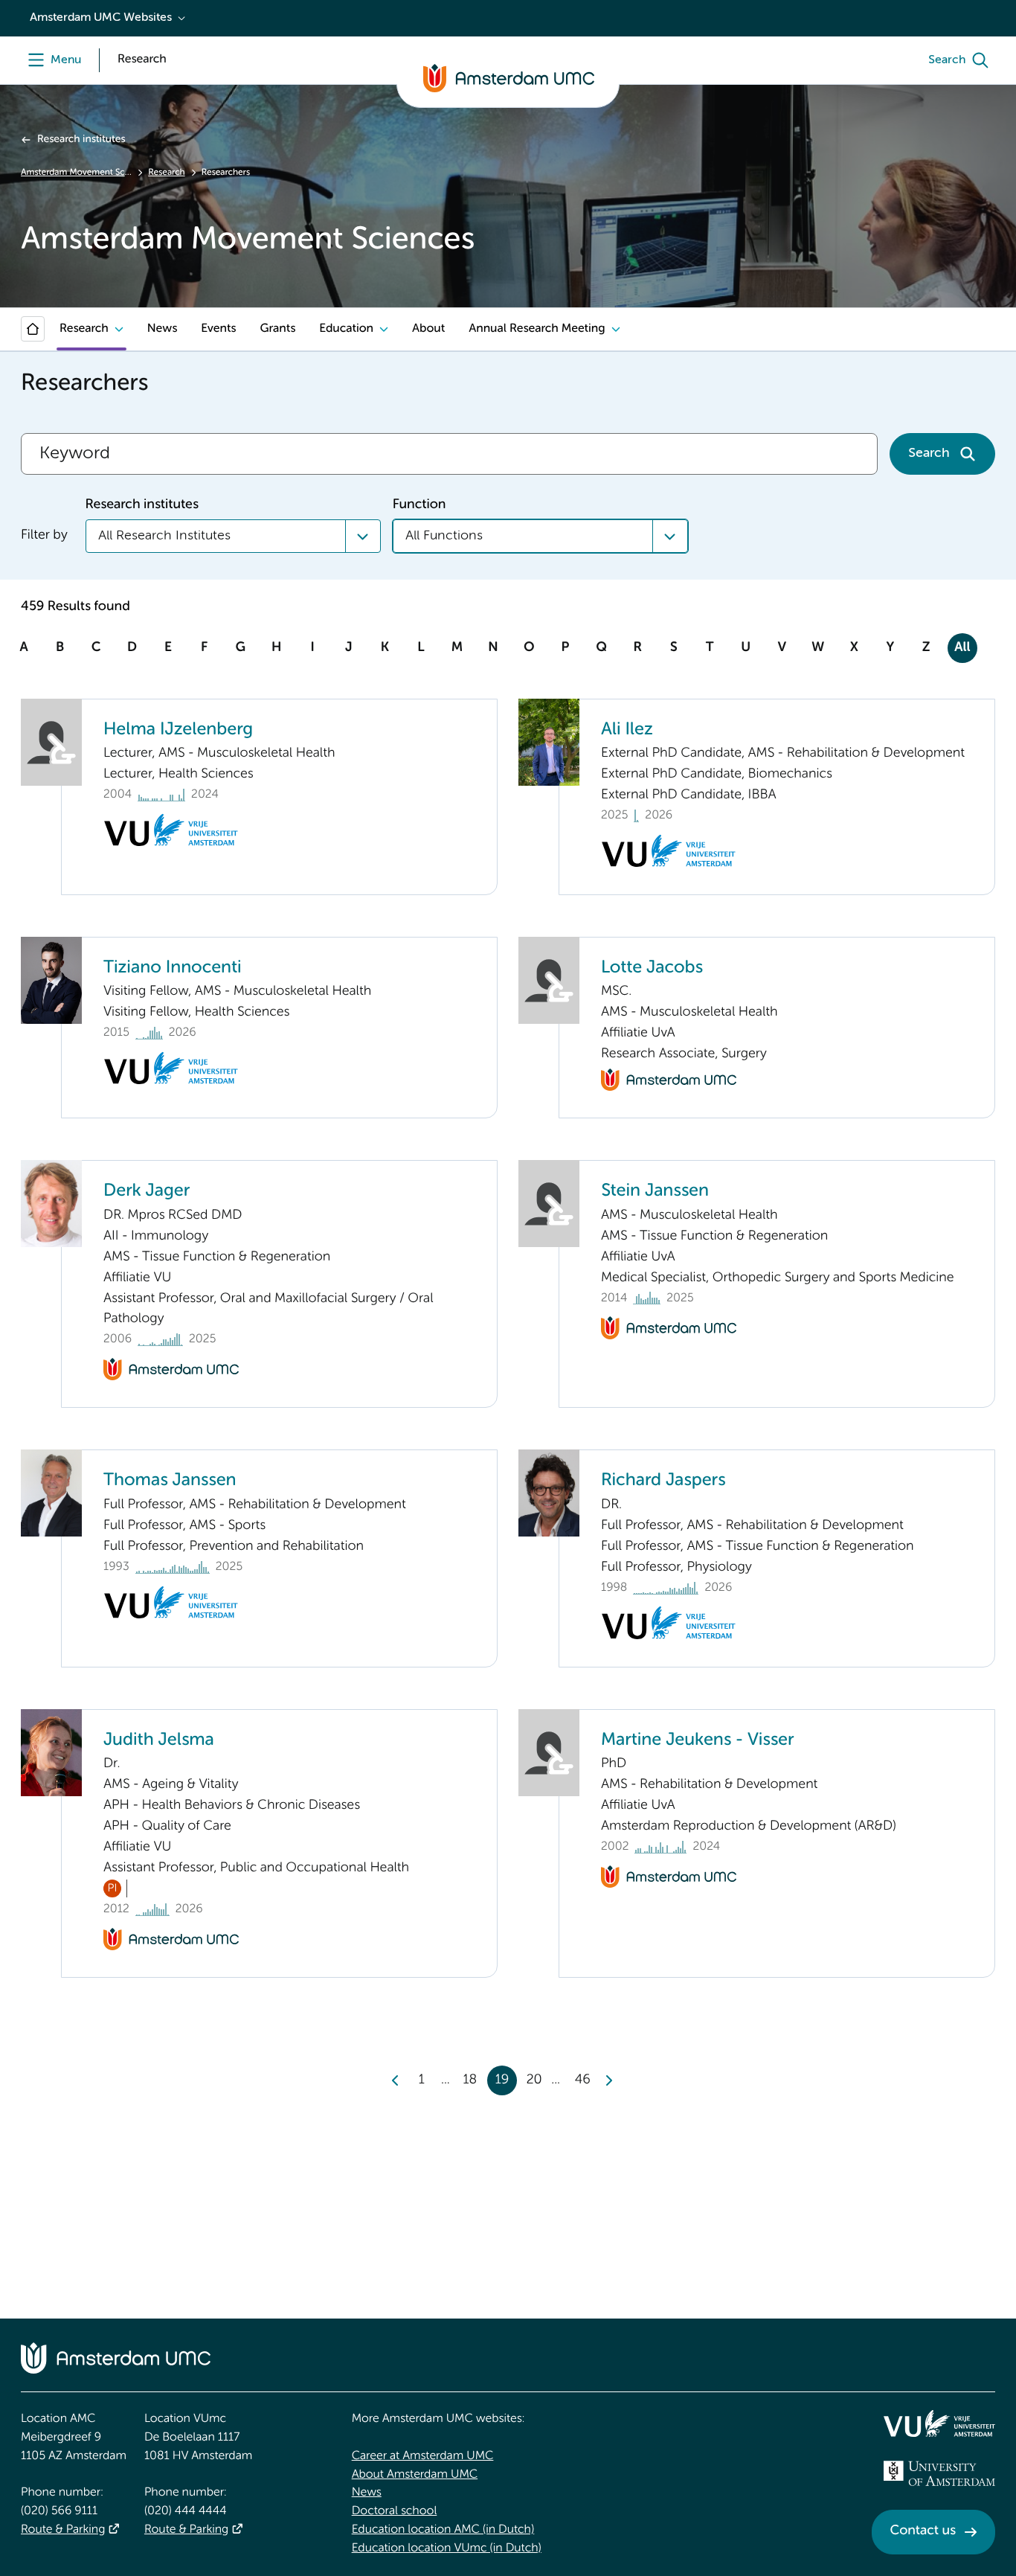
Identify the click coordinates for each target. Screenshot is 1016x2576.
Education (346, 329)
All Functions (444, 536)
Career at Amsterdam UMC (423, 2456)
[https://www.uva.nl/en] (939, 2473)
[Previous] (396, 2080)
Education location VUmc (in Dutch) (447, 2548)
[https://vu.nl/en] (939, 2423)
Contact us (923, 2531)
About (428, 329)
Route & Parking (63, 2530)
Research (166, 173)
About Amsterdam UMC (415, 2475)
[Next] (608, 2080)
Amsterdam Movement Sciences (76, 173)
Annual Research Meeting (537, 329)
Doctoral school (395, 2511)
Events (218, 329)
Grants (277, 329)
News (162, 329)
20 (534, 2080)
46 (583, 2080)
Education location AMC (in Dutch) (443, 2530)
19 (502, 2080)
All (962, 648)
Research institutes (81, 140)
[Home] (33, 329)
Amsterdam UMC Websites (101, 18)
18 (470, 2080)
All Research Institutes (164, 536)
